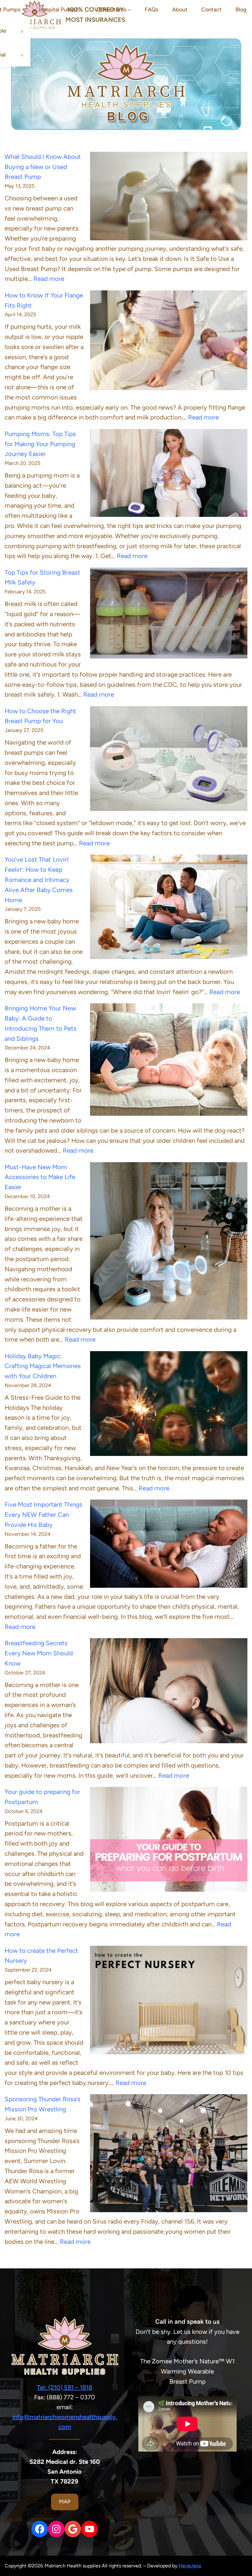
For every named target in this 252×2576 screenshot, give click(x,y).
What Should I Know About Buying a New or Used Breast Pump (43, 167)
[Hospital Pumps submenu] (81, 10)
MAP (65, 2502)
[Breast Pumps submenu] (24, 10)
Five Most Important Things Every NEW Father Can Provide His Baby (43, 1515)
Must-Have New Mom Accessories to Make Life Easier (40, 1177)
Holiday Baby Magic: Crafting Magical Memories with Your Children (43, 1366)
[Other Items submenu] (129, 10)
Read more (49, 279)
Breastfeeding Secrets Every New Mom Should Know (39, 1653)
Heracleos (190, 2566)
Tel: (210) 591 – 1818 (65, 2387)
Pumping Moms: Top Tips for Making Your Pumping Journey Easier (40, 444)
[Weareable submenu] (22, 31)
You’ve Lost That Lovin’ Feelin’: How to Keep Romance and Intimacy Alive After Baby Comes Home (39, 880)
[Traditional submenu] (22, 55)
